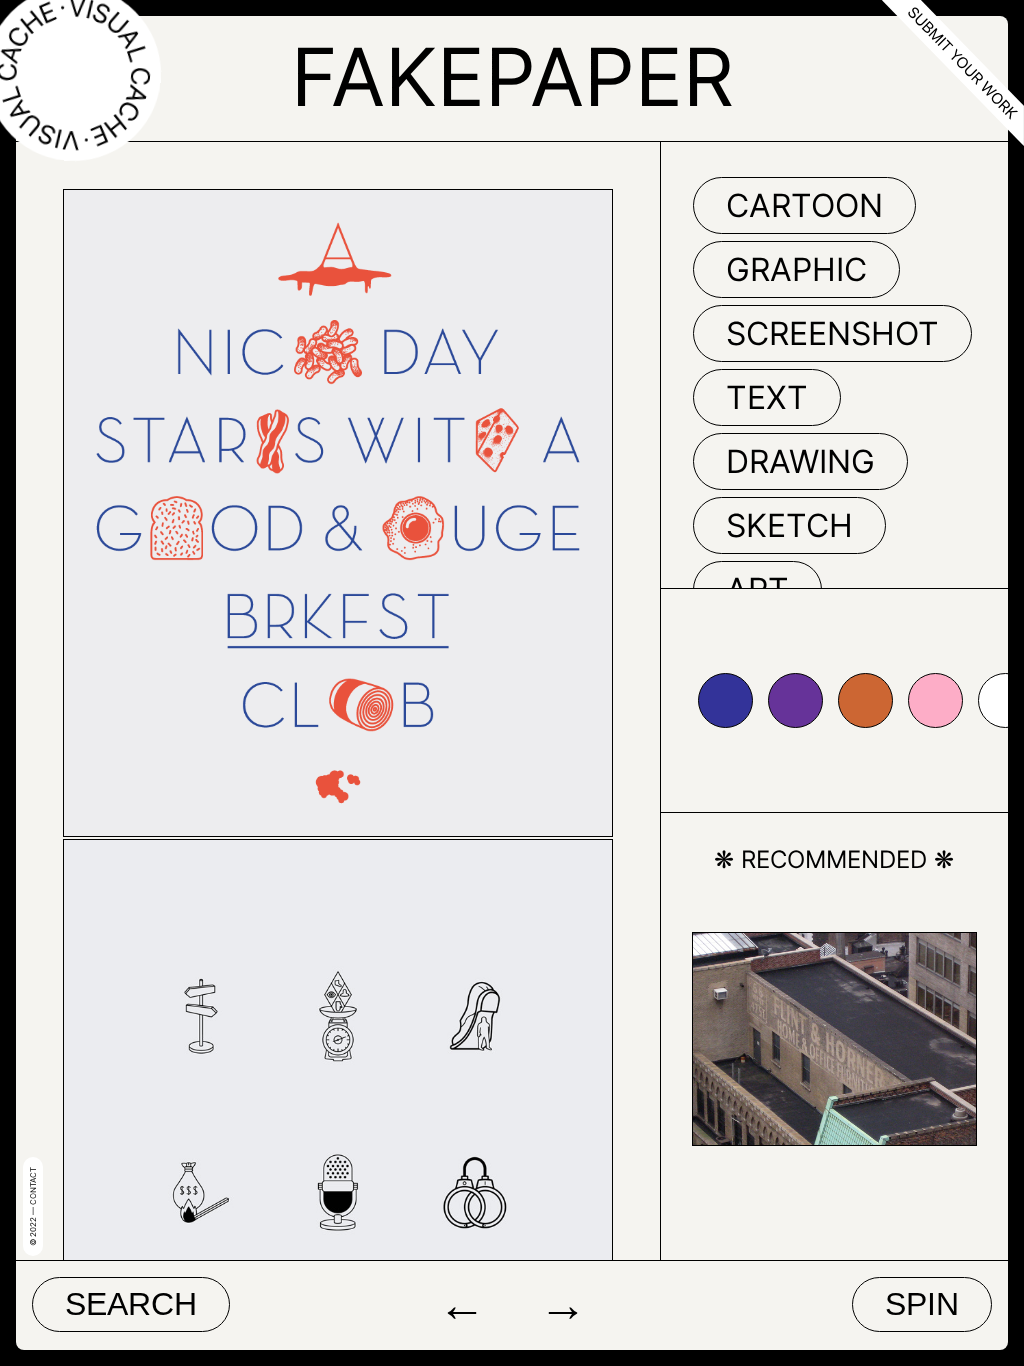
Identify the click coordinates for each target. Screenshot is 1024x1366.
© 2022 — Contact (33, 1206)
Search (131, 1304)
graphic (796, 269)
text (767, 397)
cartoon (804, 205)
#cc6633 (865, 700)
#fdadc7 (935, 700)
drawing (800, 461)
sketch (789, 525)
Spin (922, 1304)
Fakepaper (512, 76)
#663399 (795, 700)
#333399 (725, 700)
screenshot (832, 333)
